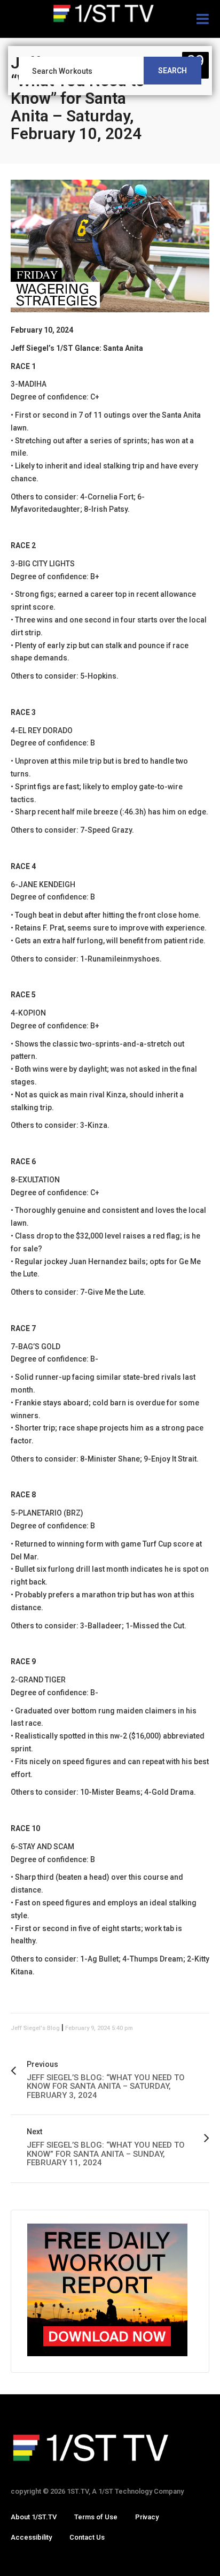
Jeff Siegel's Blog (35, 2028)
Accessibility (31, 2537)
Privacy (147, 2517)
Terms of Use (96, 2517)
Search (172, 71)
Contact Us (87, 2537)
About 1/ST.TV (34, 2517)
